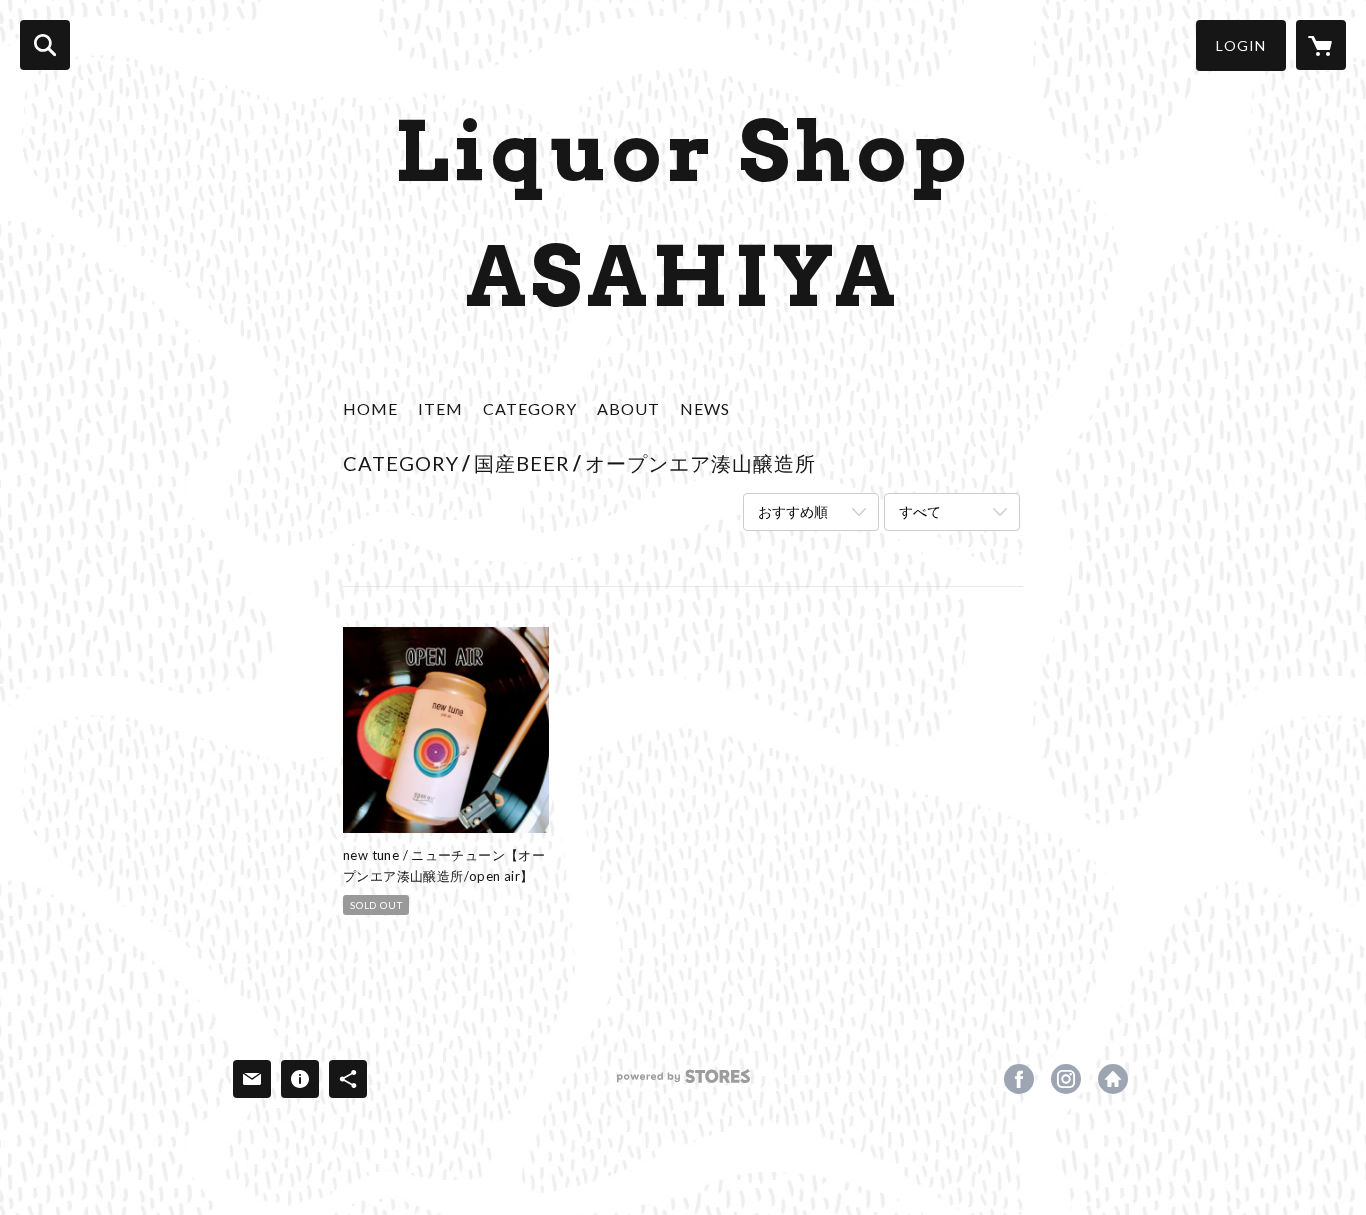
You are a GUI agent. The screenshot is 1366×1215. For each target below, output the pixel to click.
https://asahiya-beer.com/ (1113, 1079)
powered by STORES (683, 1083)
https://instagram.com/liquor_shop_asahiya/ (1066, 1079)
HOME (370, 408)
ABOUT (628, 408)
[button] (1241, 45)
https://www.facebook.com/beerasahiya (1019, 1079)
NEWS (705, 408)
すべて (920, 511)
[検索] (45, 45)
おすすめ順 (793, 511)
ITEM (440, 408)
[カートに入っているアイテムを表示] (1321, 45)
